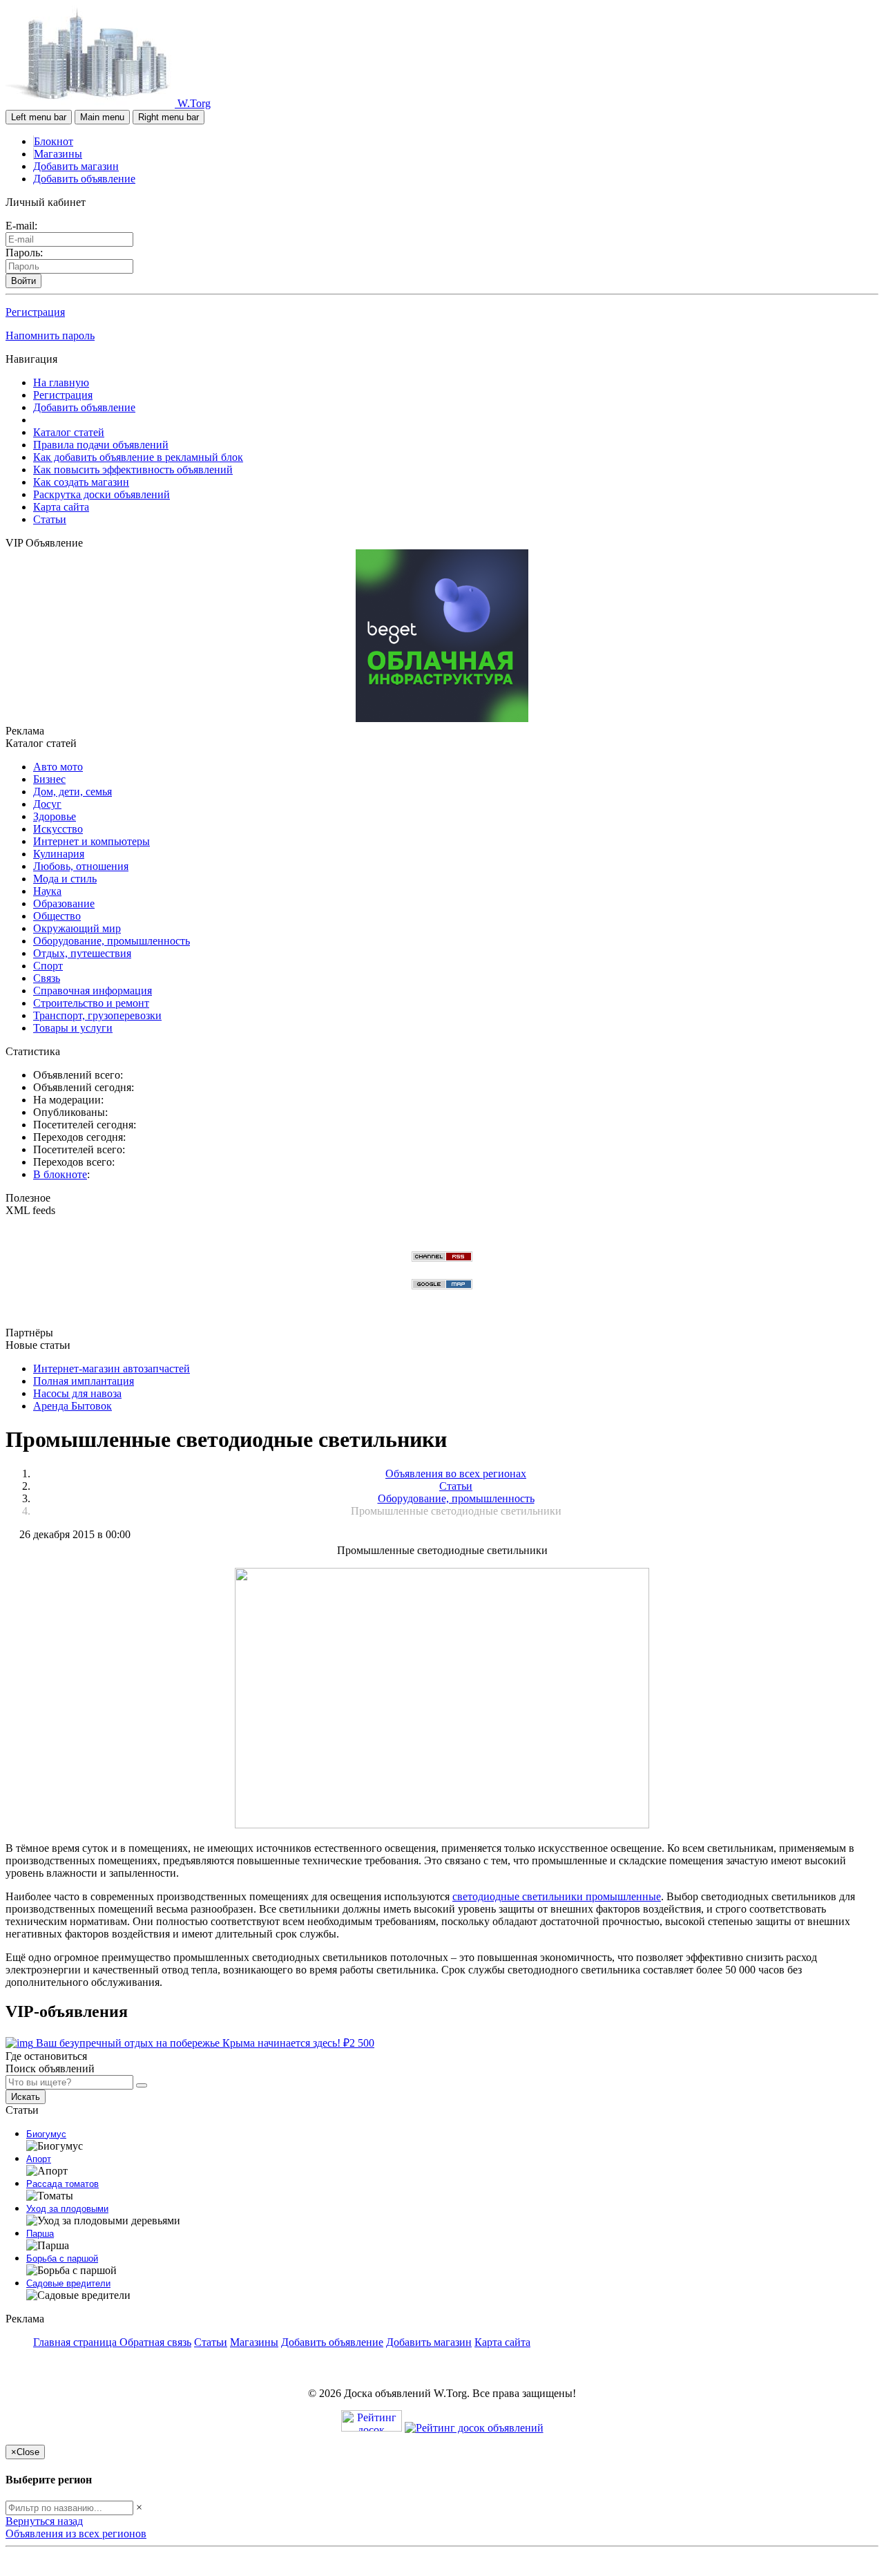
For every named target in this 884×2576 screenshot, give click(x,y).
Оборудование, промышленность (112, 941)
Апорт (39, 2159)
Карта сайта (61, 507)
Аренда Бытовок (73, 1406)
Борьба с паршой (62, 2258)
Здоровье (55, 816)
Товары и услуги (73, 1028)
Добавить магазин (76, 166)
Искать (26, 2097)
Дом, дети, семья (73, 792)
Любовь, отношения (81, 866)
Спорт (48, 966)
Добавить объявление (84, 179)
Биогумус (46, 2134)
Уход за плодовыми (67, 2209)
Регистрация (35, 312)
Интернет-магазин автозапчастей (112, 1368)
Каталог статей (69, 432)
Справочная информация (93, 991)
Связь (47, 978)
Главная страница (76, 2342)
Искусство (58, 829)
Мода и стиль (65, 879)
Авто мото (58, 767)
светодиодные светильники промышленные (557, 1896)
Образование (64, 903)
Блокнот (54, 141)
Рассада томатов (63, 2184)
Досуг (47, 804)
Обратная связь (155, 2342)
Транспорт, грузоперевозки (97, 1015)
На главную (61, 382)
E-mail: (21, 226)
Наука (47, 891)
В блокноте (60, 1174)
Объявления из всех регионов (76, 2534)
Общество (57, 916)
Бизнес (49, 779)
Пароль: (24, 253)
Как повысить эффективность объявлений (133, 470)
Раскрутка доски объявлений (102, 494)
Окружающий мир (77, 928)
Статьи (50, 519)
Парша (40, 2234)
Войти (23, 281)
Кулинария (59, 854)
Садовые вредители (68, 2283)
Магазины (58, 154)
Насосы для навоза (77, 1393)
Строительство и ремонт (91, 1003)
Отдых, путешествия (82, 953)
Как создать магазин (81, 482)
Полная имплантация (84, 1381)
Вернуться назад (44, 2521)
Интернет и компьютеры (92, 841)
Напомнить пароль (50, 335)
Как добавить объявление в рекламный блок (138, 457)
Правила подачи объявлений (101, 445)
